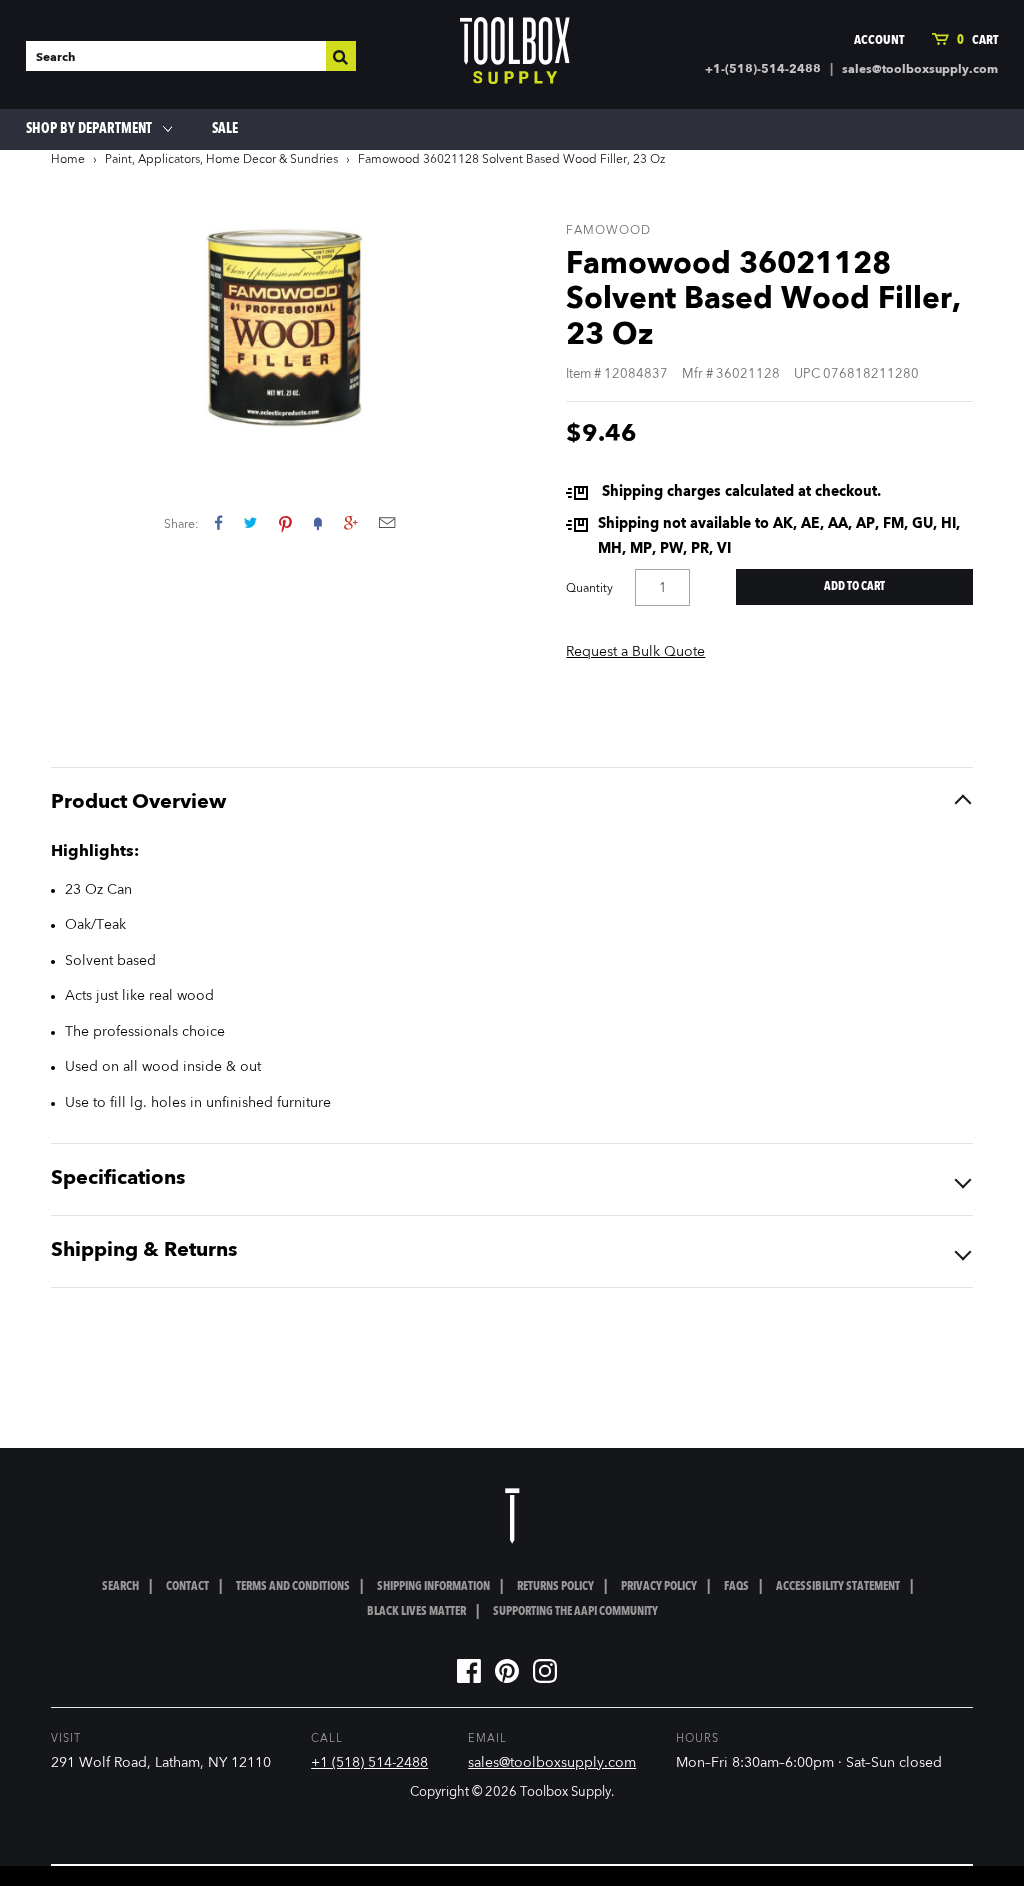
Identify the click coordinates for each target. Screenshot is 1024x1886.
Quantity (589, 589)
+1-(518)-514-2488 (763, 70)
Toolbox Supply (565, 1792)
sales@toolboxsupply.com (920, 70)
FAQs (736, 1587)
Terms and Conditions (293, 1587)
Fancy (318, 522)
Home (68, 160)
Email (387, 522)
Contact (187, 1587)
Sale (225, 129)
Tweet (250, 522)
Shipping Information (433, 1587)
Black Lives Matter (416, 1612)
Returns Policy (555, 1587)
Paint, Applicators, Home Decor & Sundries (221, 160)
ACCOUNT (879, 40)
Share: (181, 525)
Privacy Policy (659, 1587)
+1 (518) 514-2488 (369, 1763)
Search (120, 1587)
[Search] (341, 56)
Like (218, 522)
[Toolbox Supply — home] (515, 55)
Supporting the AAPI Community (575, 1612)
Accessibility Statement (838, 1587)
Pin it (285, 522)
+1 (350, 522)
